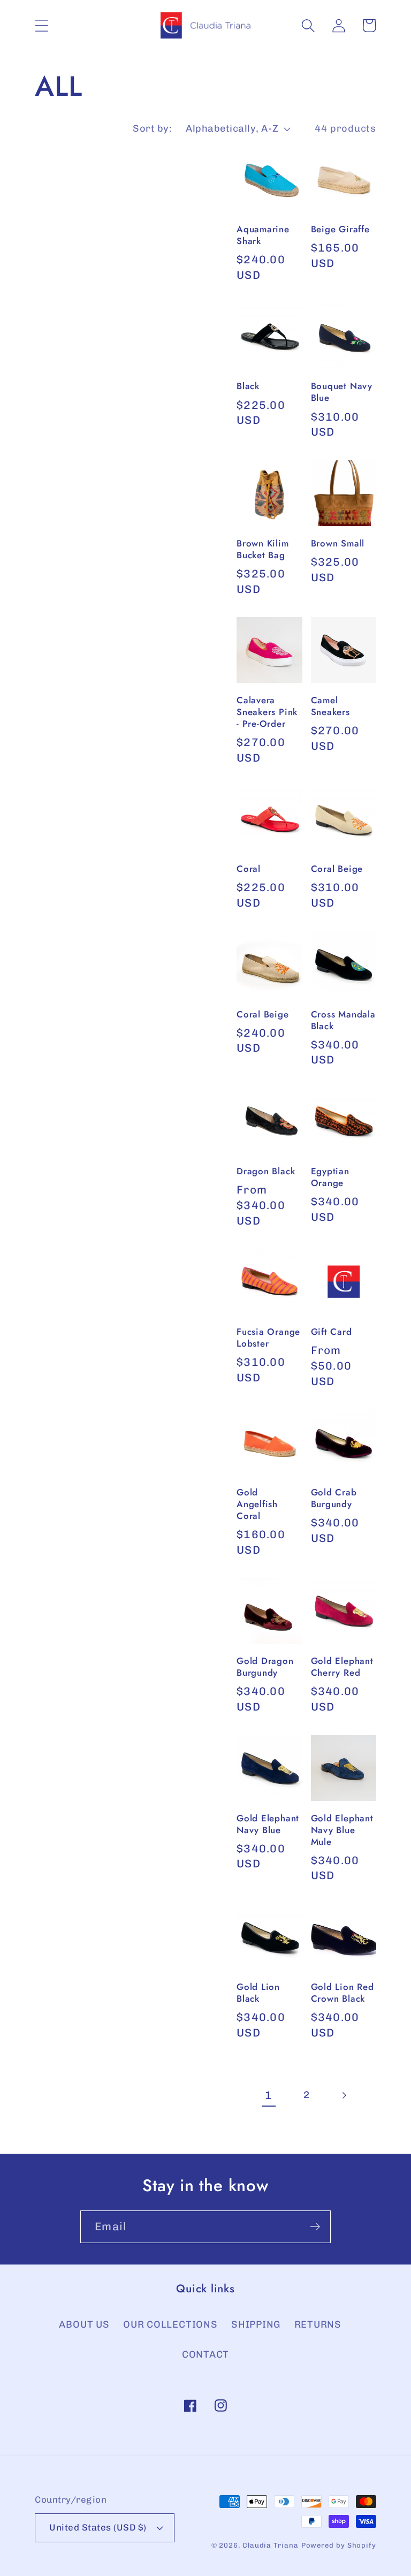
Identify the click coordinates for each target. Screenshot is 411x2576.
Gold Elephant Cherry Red (342, 1667)
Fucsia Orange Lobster (268, 1338)
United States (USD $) (98, 2527)
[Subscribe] (315, 2227)
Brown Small (338, 544)
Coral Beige (337, 869)
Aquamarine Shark (263, 235)
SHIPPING (256, 2324)
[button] (41, 25)
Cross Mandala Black (343, 1021)
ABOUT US (84, 2324)
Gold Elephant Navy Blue (268, 1825)
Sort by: (152, 128)
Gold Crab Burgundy (334, 1499)
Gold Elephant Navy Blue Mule (342, 1830)
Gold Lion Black (258, 1993)
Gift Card (332, 1332)
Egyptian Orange (330, 1177)
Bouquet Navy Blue (342, 392)
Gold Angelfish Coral (257, 1504)
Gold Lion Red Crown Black (342, 1993)
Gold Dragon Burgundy (265, 1667)
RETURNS (318, 2324)
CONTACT (205, 2354)
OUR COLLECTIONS (170, 2324)
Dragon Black (266, 1172)
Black (248, 386)
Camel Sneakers (330, 706)
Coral (249, 869)
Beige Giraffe (340, 230)
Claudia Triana (271, 2545)
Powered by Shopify (339, 2545)
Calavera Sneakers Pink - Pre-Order (267, 712)
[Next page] (344, 2096)
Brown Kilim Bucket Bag (263, 550)
